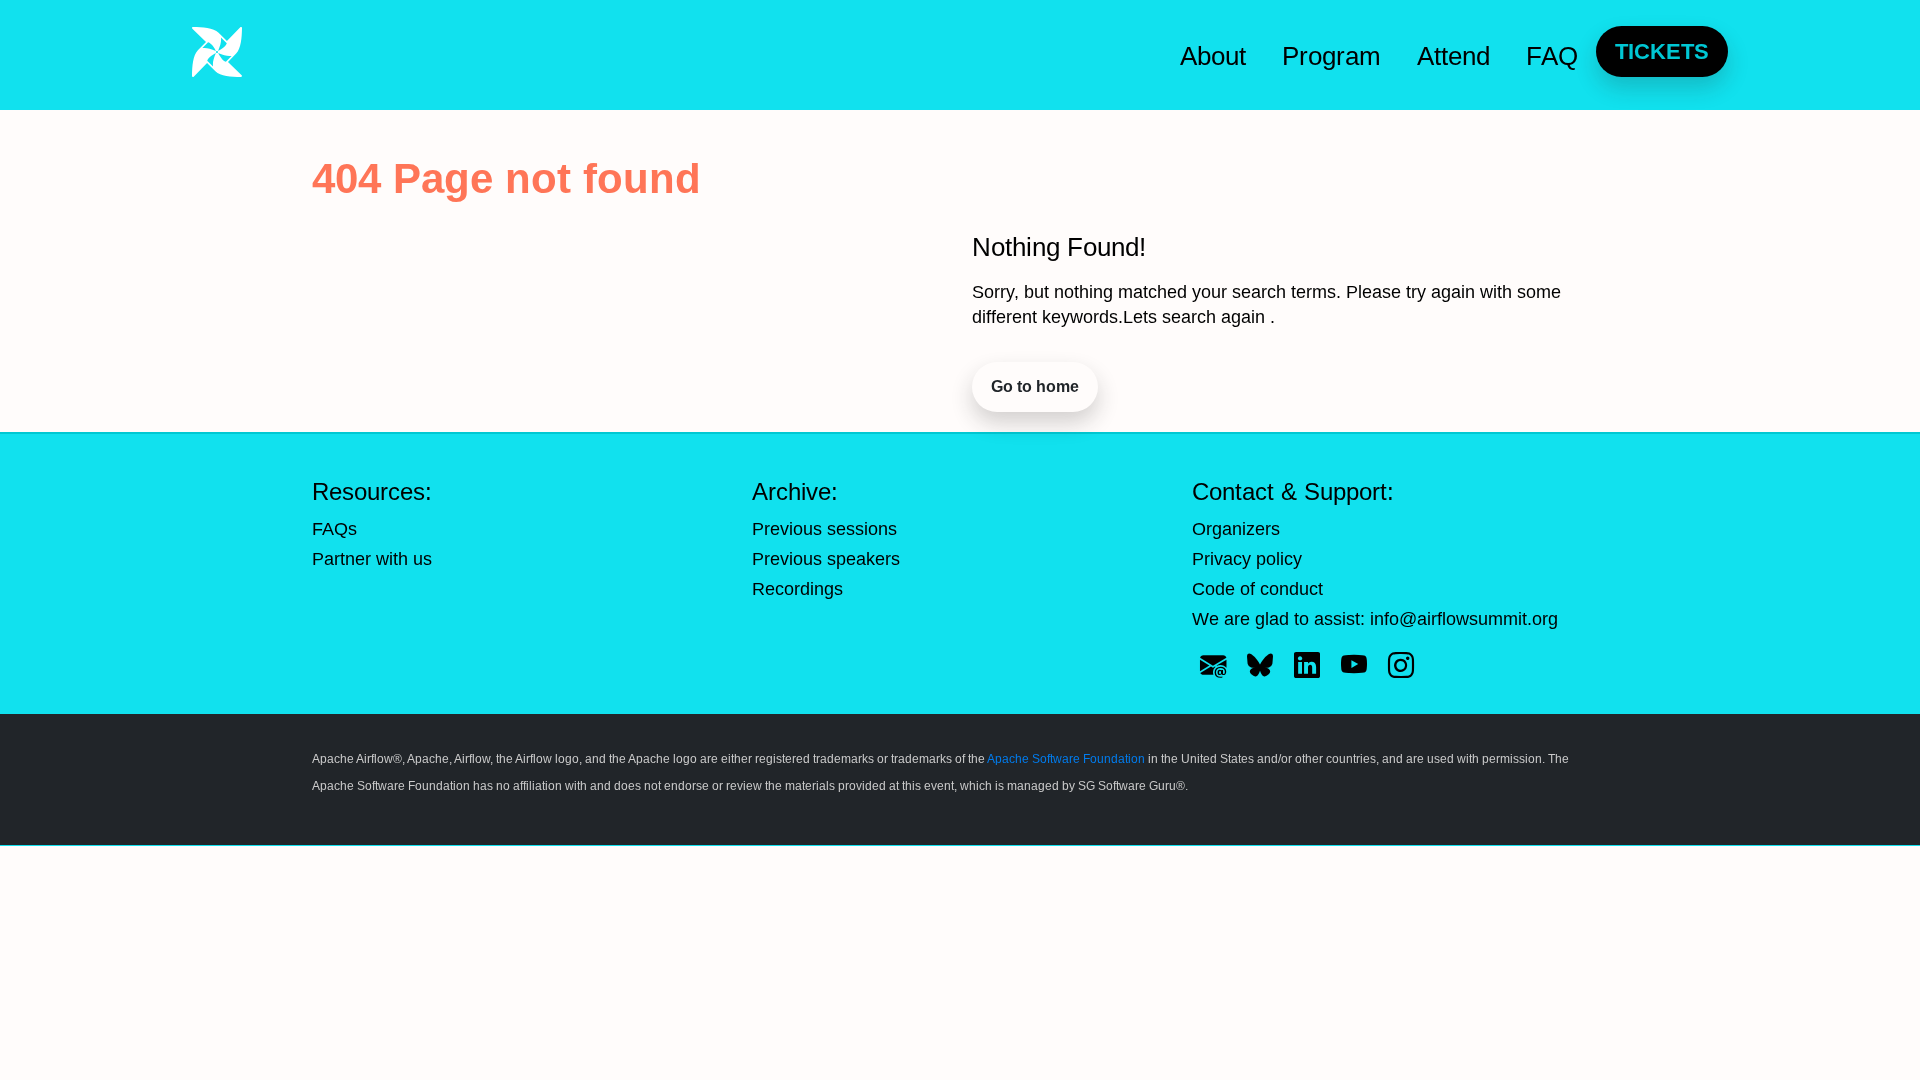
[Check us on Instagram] (1401, 665)
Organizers (1236, 529)
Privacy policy (1247, 559)
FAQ (1552, 56)
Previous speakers (826, 559)
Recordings (797, 589)
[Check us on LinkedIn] (1307, 665)
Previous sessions (824, 529)
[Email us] (1213, 665)
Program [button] (1331, 56)
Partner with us (372, 559)
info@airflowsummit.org (1464, 619)
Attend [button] (1453, 56)
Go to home (1035, 386)
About (1213, 56)
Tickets (1662, 51)
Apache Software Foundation (1066, 759)
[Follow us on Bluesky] (1260, 665)
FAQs (334, 529)
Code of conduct (1257, 589)
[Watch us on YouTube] (1354, 665)
